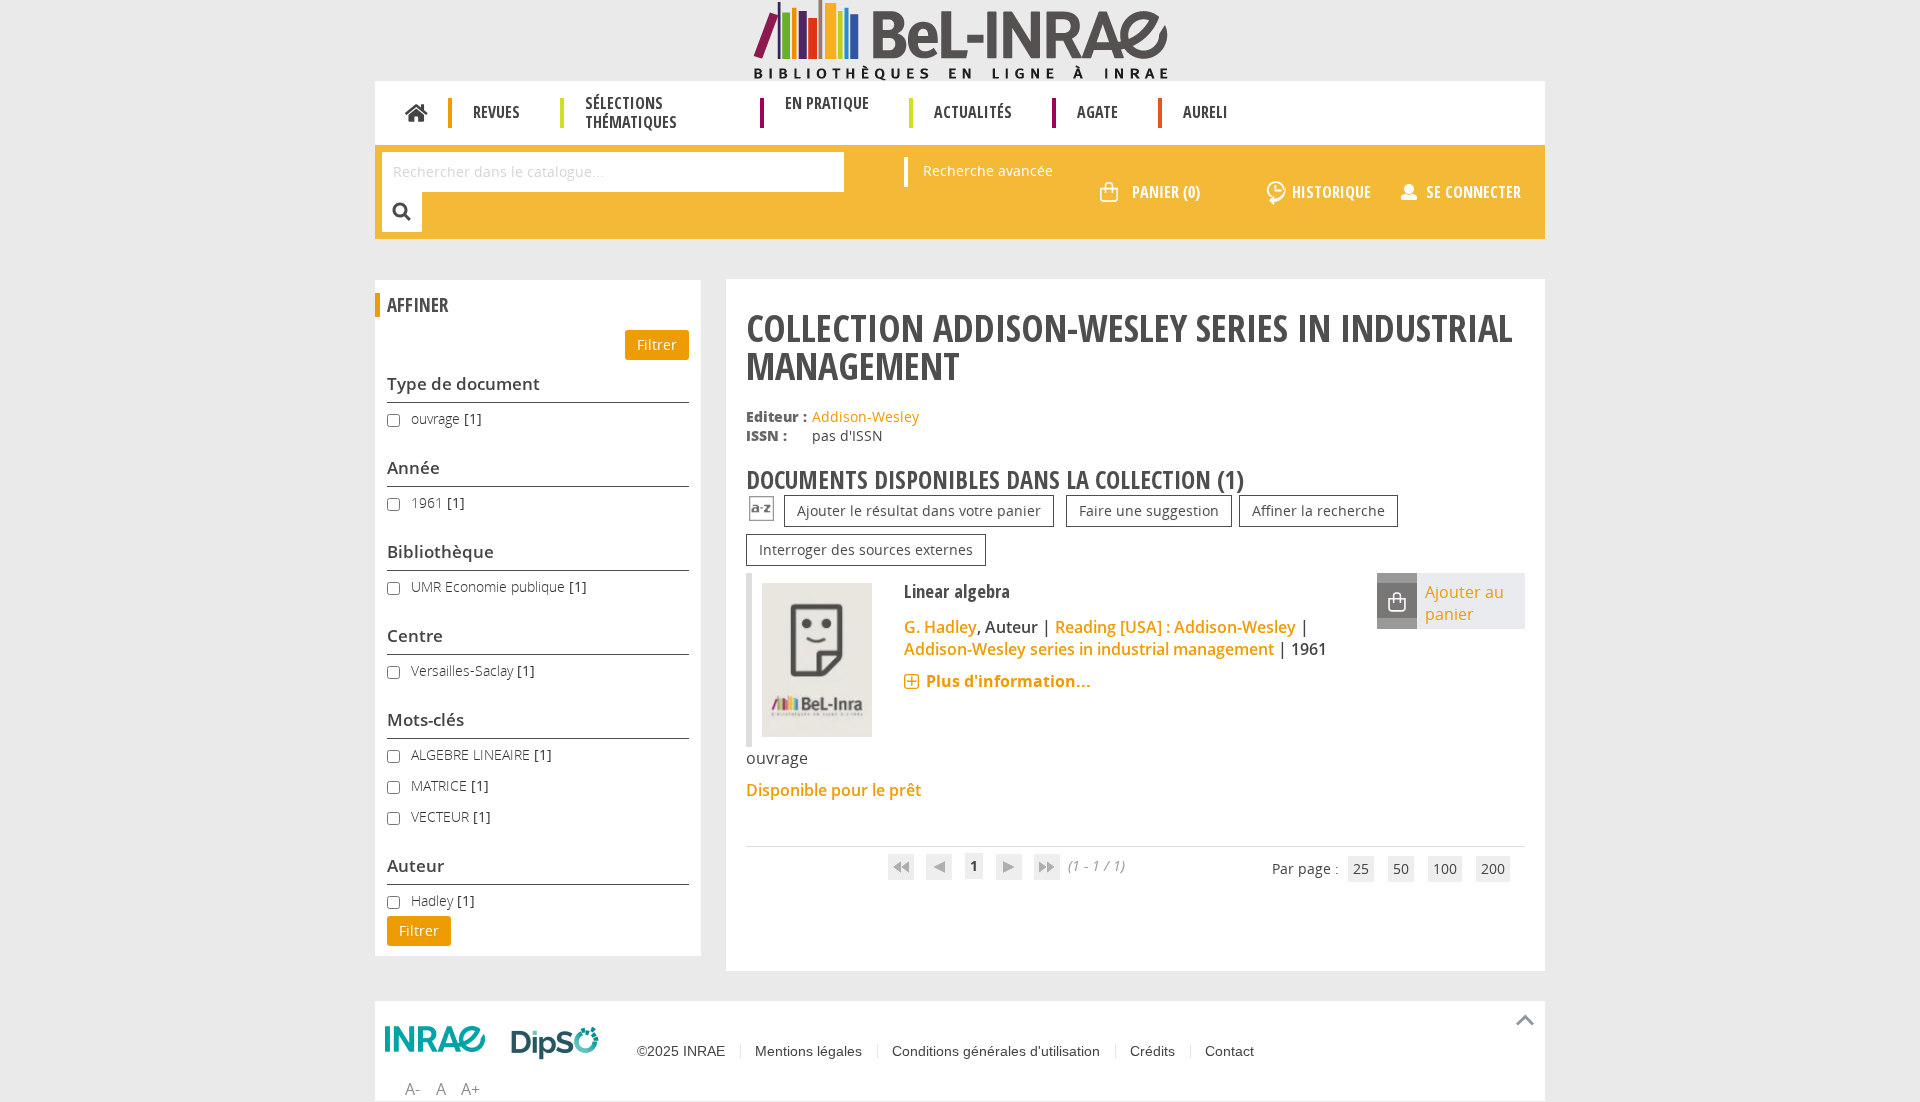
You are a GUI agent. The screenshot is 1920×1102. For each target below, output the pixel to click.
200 (1493, 868)
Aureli (1205, 112)
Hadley (434, 900)
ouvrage (437, 418)
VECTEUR (442, 816)
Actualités (973, 112)
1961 (429, 502)
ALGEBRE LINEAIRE (472, 754)
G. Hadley (940, 627)
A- (412, 1089)
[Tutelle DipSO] (560, 1043)
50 (1401, 868)
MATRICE (441, 785)
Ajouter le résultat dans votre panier (919, 510)
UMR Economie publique (490, 586)
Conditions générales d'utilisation (996, 1051)
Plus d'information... (1008, 681)
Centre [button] (415, 635)
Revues (496, 112)
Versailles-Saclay (464, 670)
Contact (1229, 1051)
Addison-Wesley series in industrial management (1089, 649)
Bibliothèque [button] (440, 551)
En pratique (827, 103)
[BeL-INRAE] (960, 38)
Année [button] (413, 467)
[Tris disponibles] (761, 510)
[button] (1397, 600)
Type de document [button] (463, 383)
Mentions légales (808, 1051)
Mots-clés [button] (425, 719)
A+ (470, 1089)
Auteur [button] (415, 865)
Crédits (1152, 1051)
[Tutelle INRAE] (440, 1039)
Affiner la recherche (1318, 510)
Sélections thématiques (631, 112)
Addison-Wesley (865, 416)
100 (1445, 868)
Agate (1097, 112)
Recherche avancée (988, 170)
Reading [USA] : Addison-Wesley (1175, 627)
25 (1361, 868)
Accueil (416, 113)
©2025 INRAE (681, 1051)
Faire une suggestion (1149, 510)
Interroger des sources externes (866, 549)
